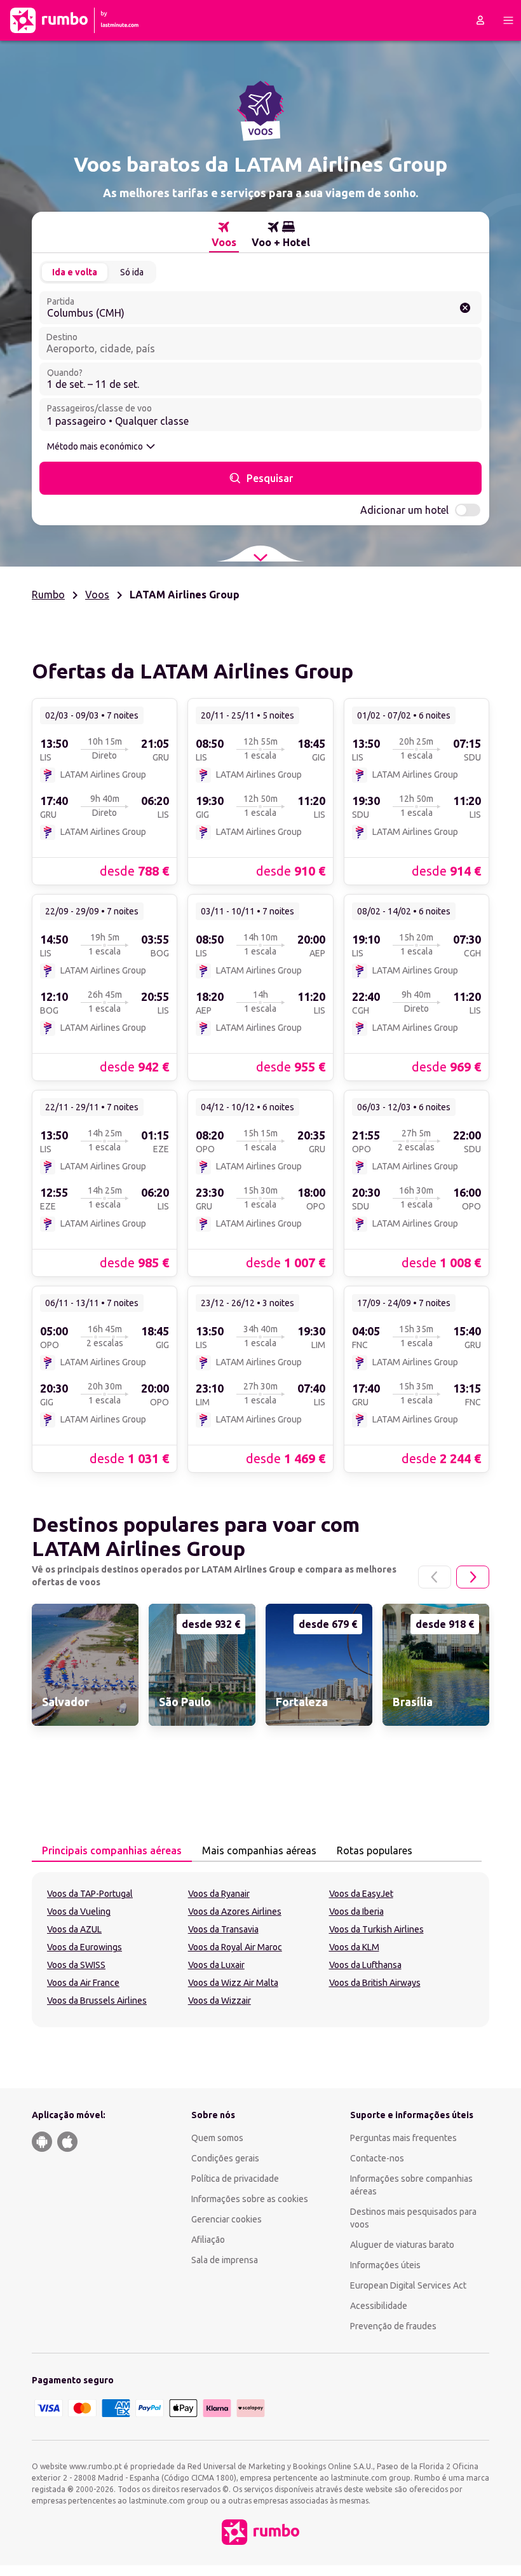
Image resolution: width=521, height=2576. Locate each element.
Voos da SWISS (76, 1965)
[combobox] (260, 308)
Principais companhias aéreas (112, 1850)
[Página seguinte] (473, 1577)
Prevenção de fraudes (393, 2326)
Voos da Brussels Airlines (97, 2001)
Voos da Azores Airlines (235, 1911)
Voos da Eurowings (85, 1947)
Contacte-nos (377, 2158)
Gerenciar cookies (227, 2219)
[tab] (224, 235)
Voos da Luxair (216, 1965)
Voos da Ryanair (219, 1894)
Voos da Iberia (356, 1911)
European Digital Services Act (408, 2285)
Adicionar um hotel (404, 510)
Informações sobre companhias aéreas (411, 2185)
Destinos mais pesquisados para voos (413, 2218)
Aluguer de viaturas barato (402, 2245)
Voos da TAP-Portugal (90, 1894)
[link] (105, 791)
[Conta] (480, 20)
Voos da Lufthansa (365, 1965)
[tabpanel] (260, 1950)
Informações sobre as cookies (250, 2199)
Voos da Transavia (223, 1929)
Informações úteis (385, 2265)
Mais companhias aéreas (259, 1850)
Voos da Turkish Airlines (376, 1929)
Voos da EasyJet (361, 1894)
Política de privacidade (235, 2179)
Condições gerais (225, 2158)
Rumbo (48, 595)
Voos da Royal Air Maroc (235, 1947)
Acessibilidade (379, 2306)
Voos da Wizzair (220, 2001)
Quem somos (217, 2138)
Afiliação (208, 2240)
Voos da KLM (354, 1947)
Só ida (132, 272)
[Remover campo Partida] (465, 308)
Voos (97, 595)
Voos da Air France (83, 1983)
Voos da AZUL (74, 1929)
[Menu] (508, 20)
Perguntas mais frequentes (403, 2138)
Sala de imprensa (225, 2260)
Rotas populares (375, 1850)
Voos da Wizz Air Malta (233, 1983)
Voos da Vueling (79, 1911)
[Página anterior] (435, 1577)
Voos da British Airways (375, 1983)
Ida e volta (75, 272)
